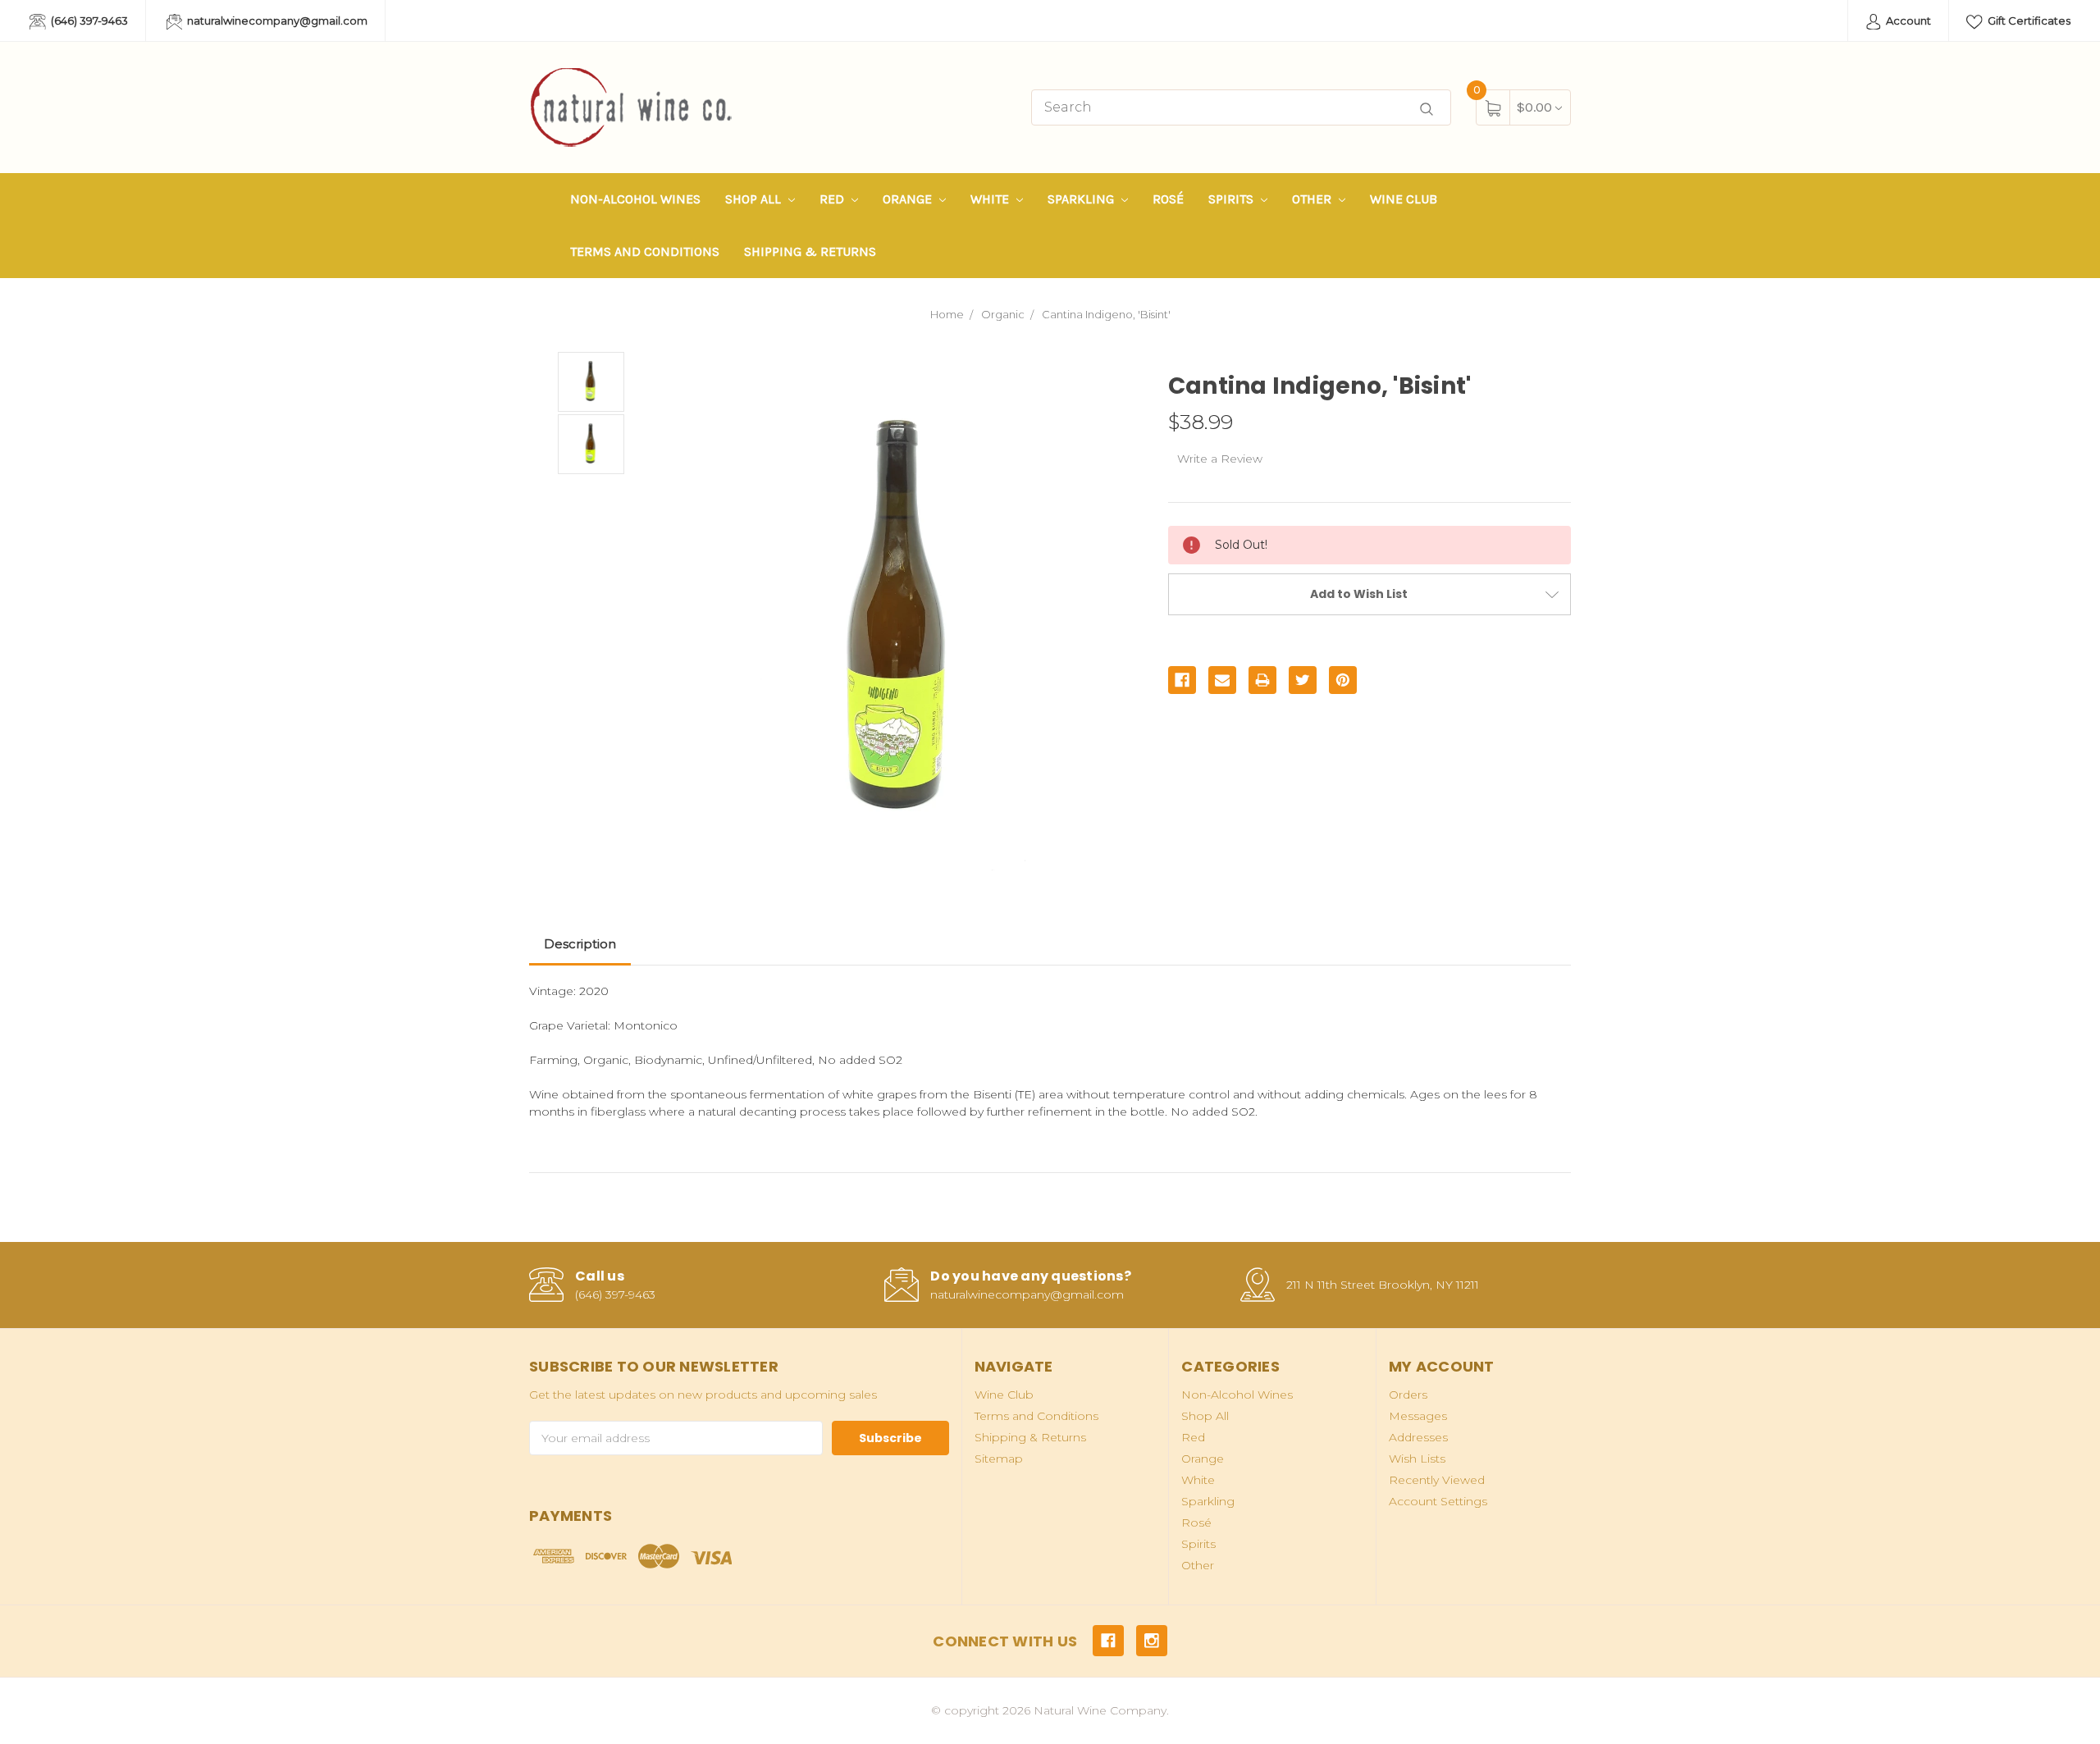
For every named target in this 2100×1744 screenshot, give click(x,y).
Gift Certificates (2028, 21)
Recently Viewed (1437, 1480)
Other (1313, 199)
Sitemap (999, 1459)
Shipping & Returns (810, 251)
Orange (909, 199)
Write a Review (1220, 459)
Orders (1408, 1395)
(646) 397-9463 (88, 21)
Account (1907, 21)
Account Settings (1438, 1501)
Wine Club (1404, 199)
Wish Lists (1417, 1459)
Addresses (1418, 1437)
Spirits (1233, 199)
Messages (1418, 1416)
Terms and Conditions (645, 251)
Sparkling (1082, 199)
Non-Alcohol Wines (635, 199)
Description (580, 944)
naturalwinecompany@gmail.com (276, 21)
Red (833, 199)
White (991, 199)
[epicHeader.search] (1427, 110)
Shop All (755, 199)
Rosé (1168, 199)
